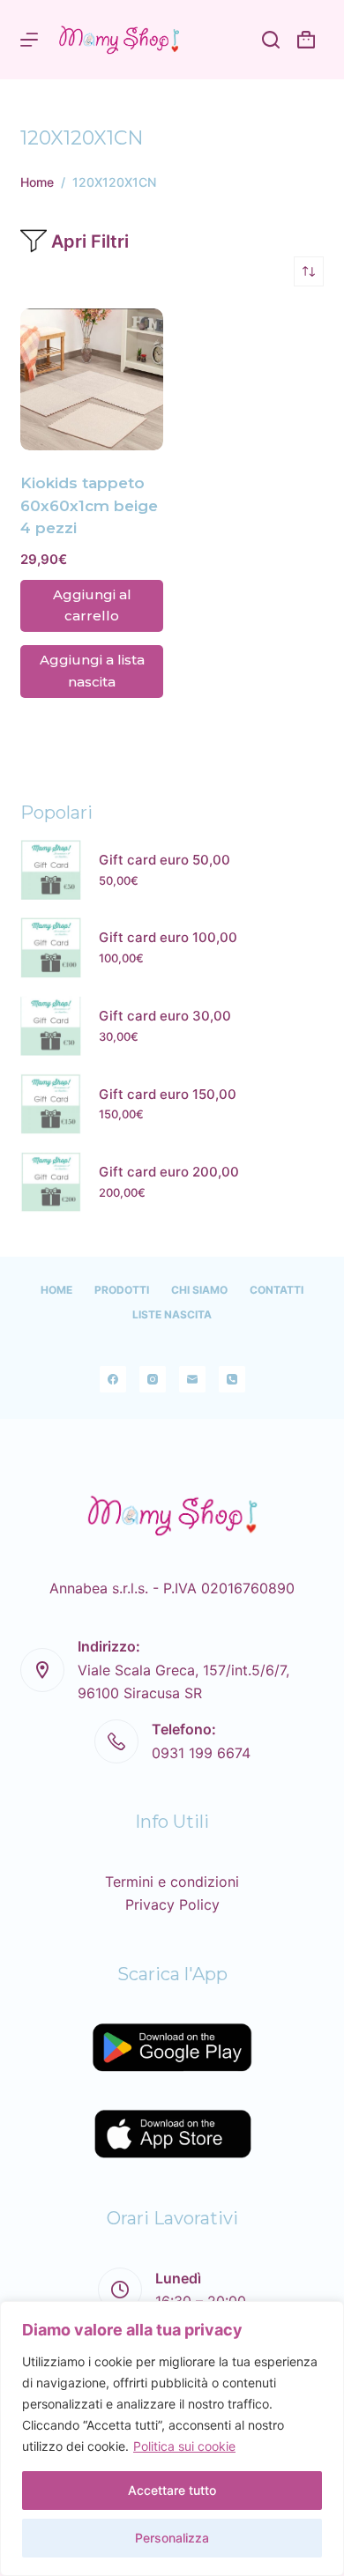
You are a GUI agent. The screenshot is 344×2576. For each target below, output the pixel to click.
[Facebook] (113, 1379)
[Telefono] (232, 1379)
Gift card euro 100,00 (168, 937)
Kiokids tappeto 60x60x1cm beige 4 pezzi (89, 505)
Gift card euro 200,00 (169, 1172)
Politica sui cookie (184, 2446)
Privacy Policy (172, 1904)
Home (56, 1290)
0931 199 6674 (201, 1753)
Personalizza (172, 2538)
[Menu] (29, 40)
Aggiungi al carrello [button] (92, 605)
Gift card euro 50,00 (165, 860)
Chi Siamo (199, 1290)
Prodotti (122, 1290)
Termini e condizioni (172, 1882)
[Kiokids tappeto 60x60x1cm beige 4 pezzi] (92, 380)
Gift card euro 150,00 (168, 1094)
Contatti (277, 1290)
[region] (172, 2439)
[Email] (192, 1379)
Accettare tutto (172, 2490)
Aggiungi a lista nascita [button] (92, 671)
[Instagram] (153, 1379)
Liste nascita (172, 1314)
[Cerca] (271, 40)
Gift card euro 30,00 (165, 1016)
